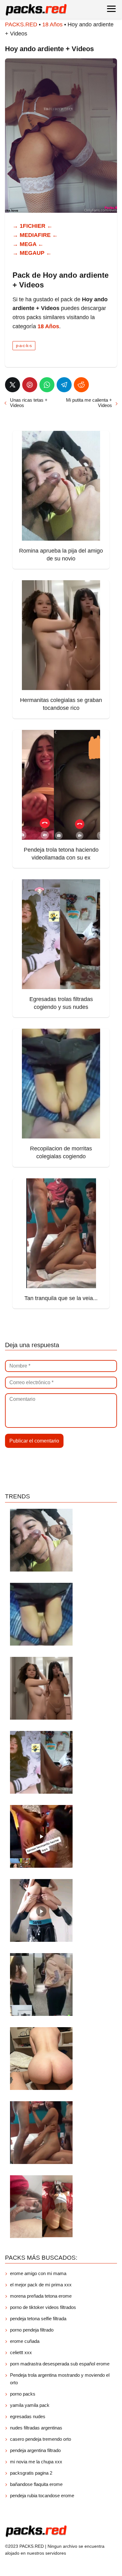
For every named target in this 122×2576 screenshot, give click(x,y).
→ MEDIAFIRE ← (35, 235)
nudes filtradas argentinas (36, 2428)
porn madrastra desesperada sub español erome (60, 2364)
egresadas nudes (28, 2416)
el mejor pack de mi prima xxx (41, 2285)
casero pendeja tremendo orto (41, 2439)
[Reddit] (81, 385)
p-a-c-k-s (24, 346)
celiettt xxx (21, 2352)
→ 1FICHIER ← (33, 226)
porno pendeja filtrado (32, 2330)
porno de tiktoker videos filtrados (43, 2307)
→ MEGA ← (28, 244)
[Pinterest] (30, 385)
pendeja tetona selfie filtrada (38, 2319)
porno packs (23, 2394)
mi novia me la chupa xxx (36, 2462)
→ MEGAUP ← (32, 253)
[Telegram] (64, 385)
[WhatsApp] (47, 385)
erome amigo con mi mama (38, 2273)
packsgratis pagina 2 (31, 2473)
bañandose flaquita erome (36, 2484)
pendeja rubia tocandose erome (42, 2496)
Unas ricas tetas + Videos (29, 403)
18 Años (52, 24)
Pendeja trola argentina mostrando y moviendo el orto (60, 2379)
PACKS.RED (21, 24)
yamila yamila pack (30, 2405)
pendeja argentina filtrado (35, 2450)
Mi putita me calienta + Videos (89, 403)
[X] (13, 385)
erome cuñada (25, 2341)
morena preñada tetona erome (41, 2296)
